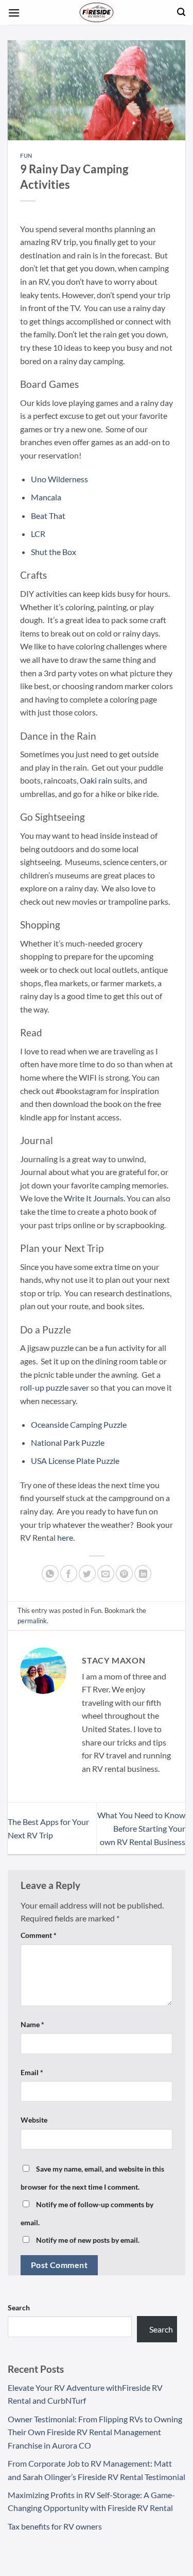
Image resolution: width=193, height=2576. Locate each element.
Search (19, 2308)
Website (34, 2120)
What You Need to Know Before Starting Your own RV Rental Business (141, 1828)
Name (32, 2024)
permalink (32, 1621)
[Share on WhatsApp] (50, 1574)
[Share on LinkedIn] (143, 1574)
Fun (26, 156)
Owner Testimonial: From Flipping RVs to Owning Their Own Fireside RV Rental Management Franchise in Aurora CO (95, 2432)
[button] (14, 13)
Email (32, 2072)
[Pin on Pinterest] (124, 1574)
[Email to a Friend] (106, 1574)
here (65, 1537)
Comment (39, 1935)
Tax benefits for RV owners (55, 2526)
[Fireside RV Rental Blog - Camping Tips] (97, 12)
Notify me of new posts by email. (88, 2240)
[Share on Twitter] (87, 1574)
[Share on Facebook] (69, 1574)
